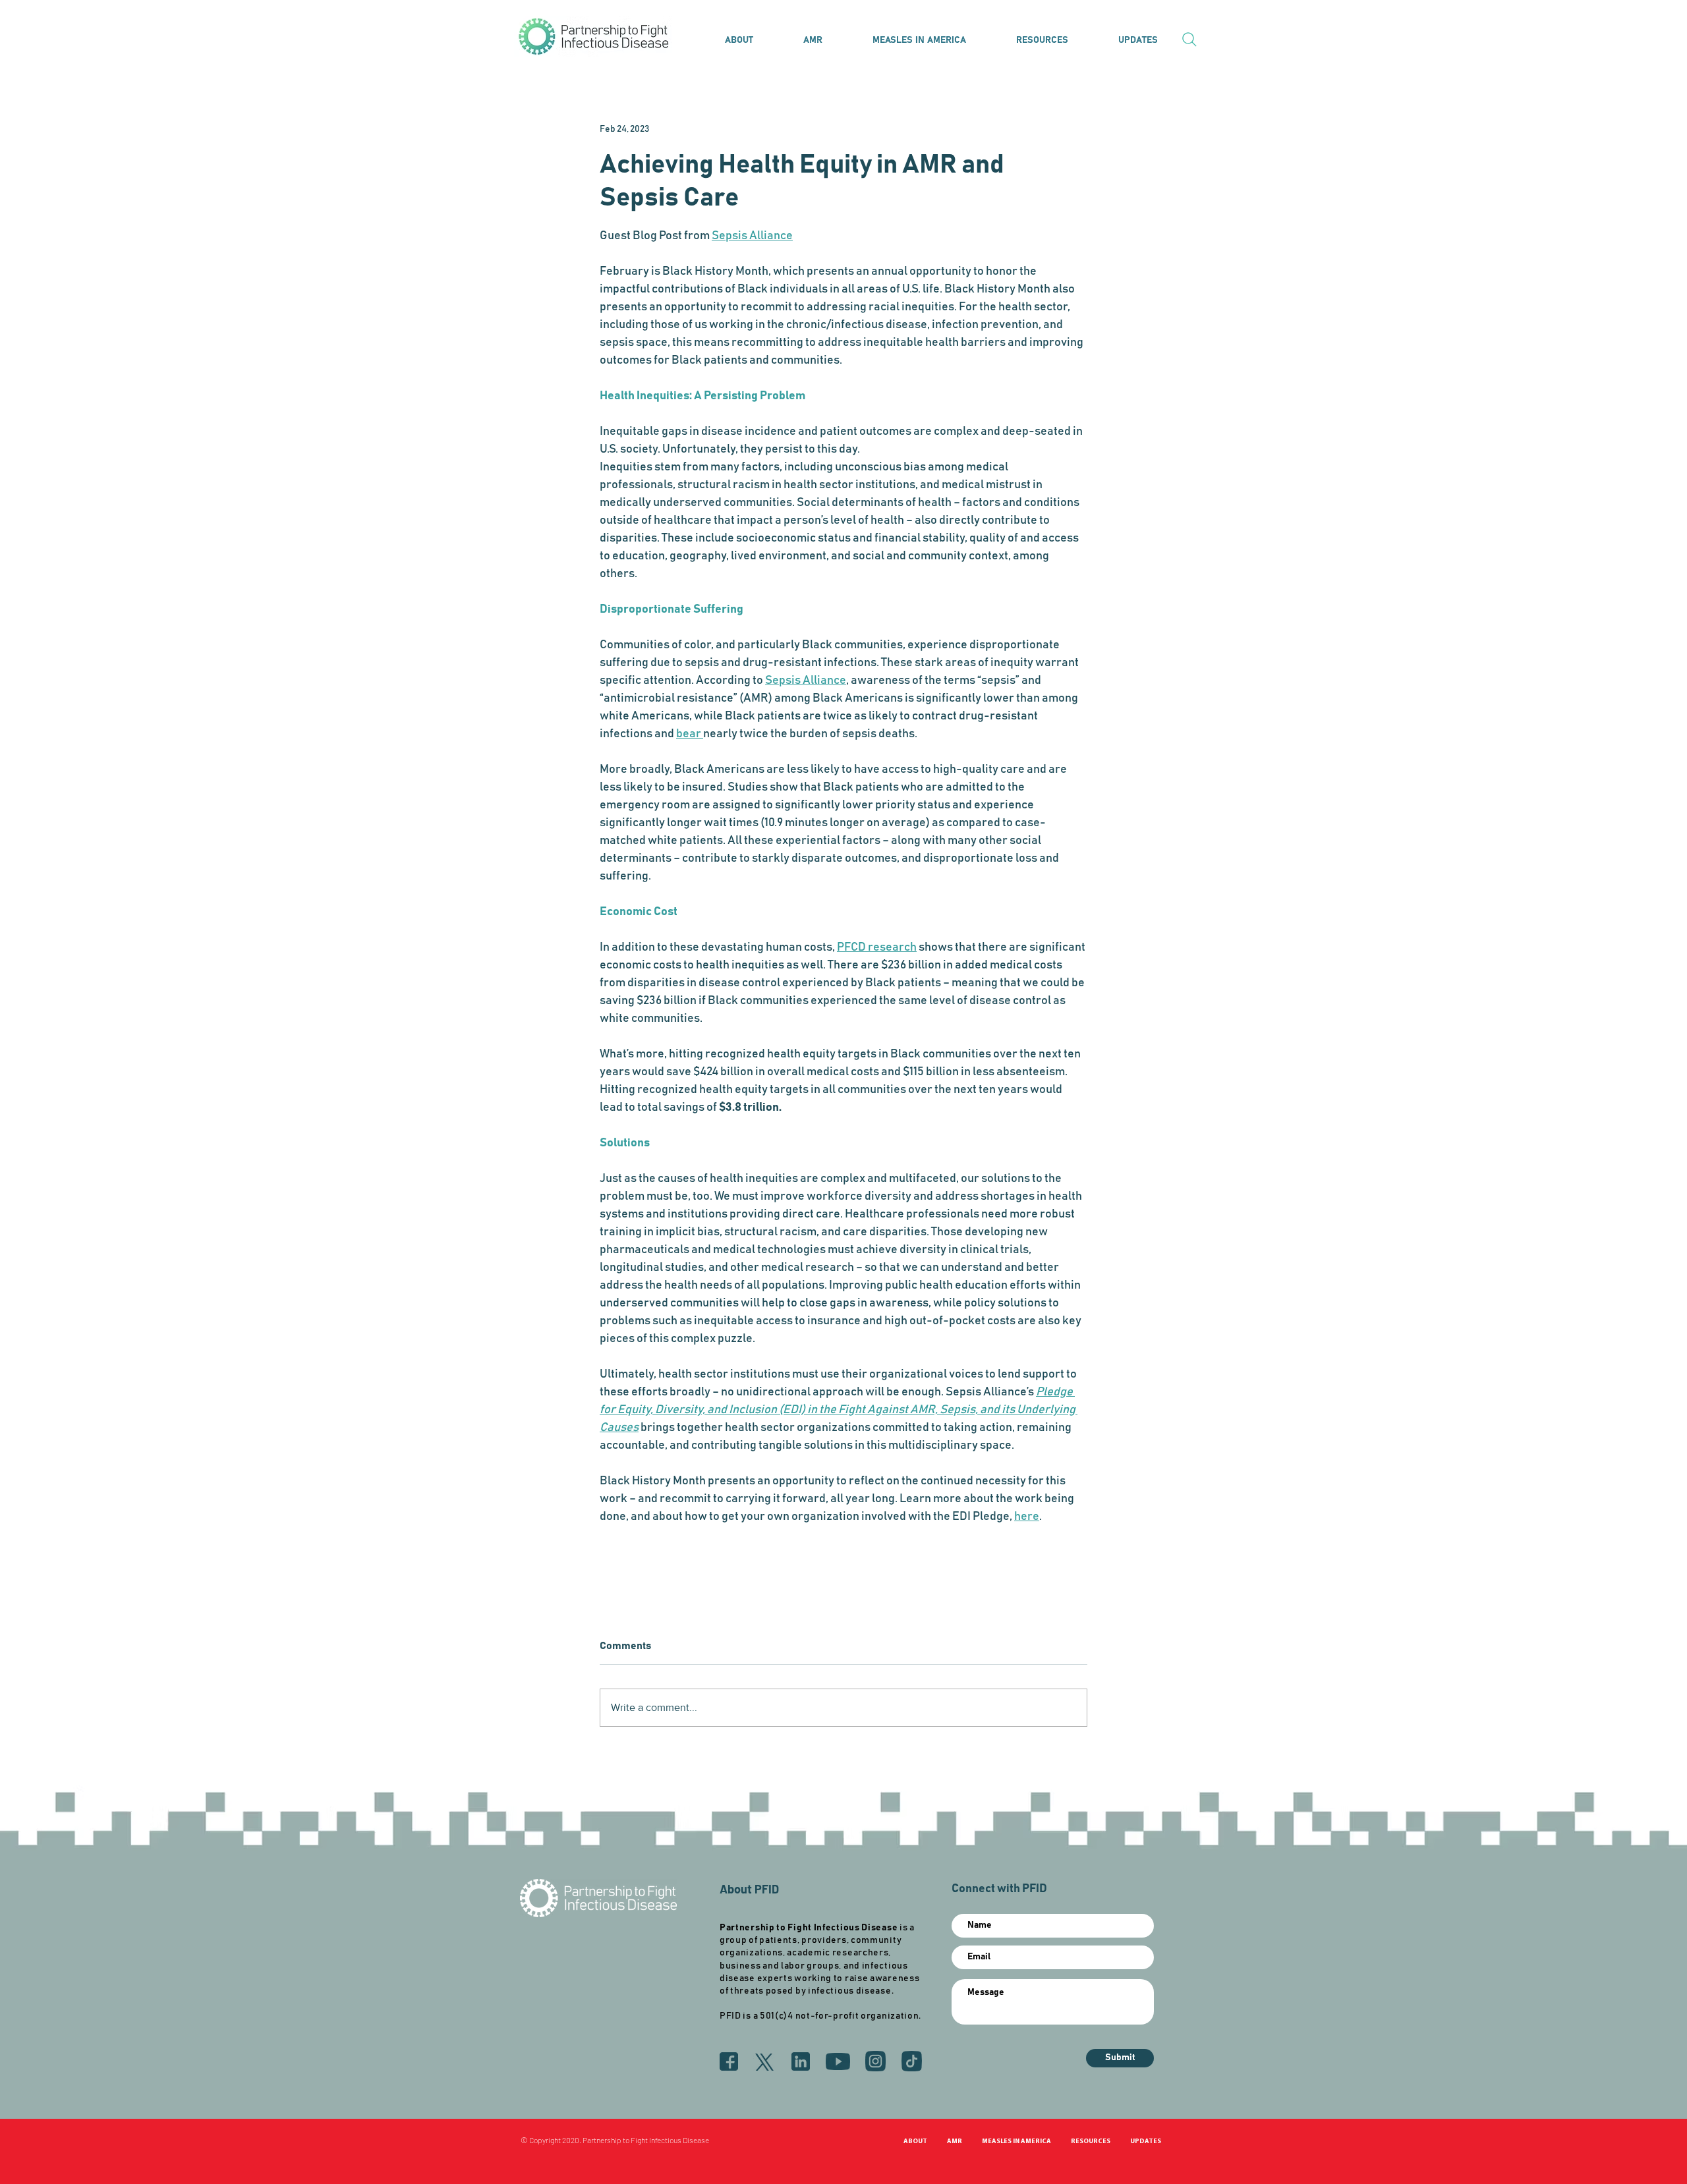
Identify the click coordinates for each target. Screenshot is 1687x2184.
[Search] (1189, 40)
